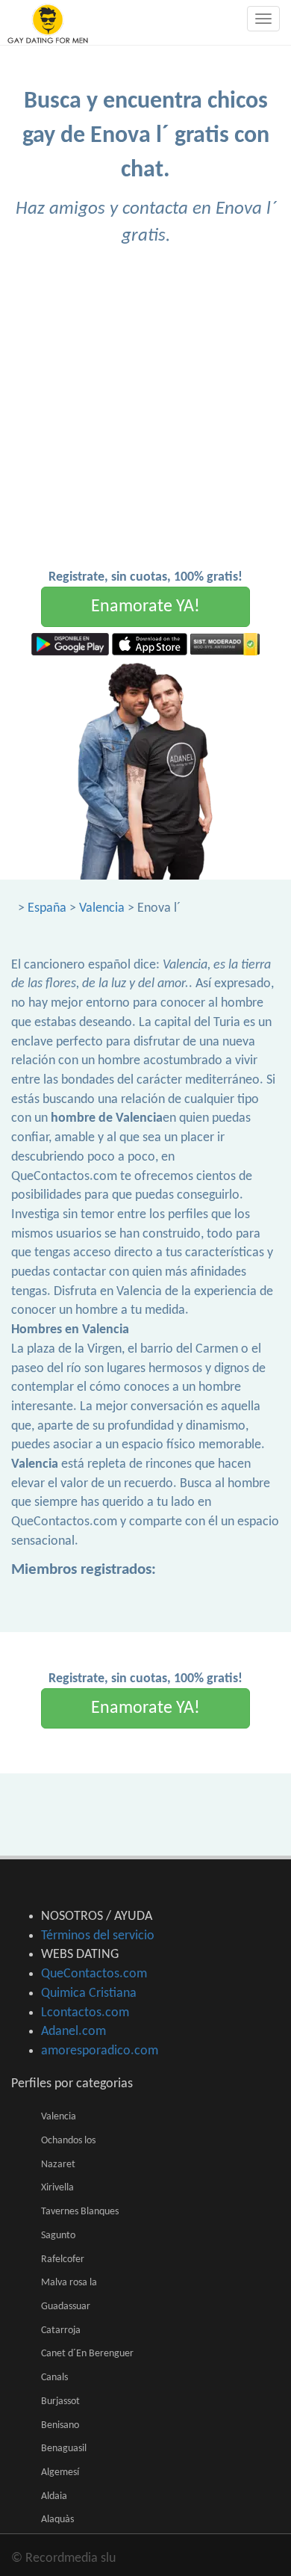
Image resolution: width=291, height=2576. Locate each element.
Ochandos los (68, 2141)
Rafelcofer (63, 2260)
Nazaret (58, 2165)
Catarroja (61, 2331)
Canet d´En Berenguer (87, 2354)
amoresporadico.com (100, 2051)
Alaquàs (57, 2520)
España (47, 908)
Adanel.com (73, 2032)
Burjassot (60, 2402)
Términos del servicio (98, 1936)
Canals (54, 2378)
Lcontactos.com (85, 2013)
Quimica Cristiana (89, 1993)
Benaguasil (64, 2449)
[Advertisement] (145, 415)
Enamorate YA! (145, 607)
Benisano (60, 2425)
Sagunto (58, 2236)
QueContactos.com (94, 1974)
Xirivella (57, 2188)
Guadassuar (66, 2307)
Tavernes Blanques (80, 2212)
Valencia (102, 908)
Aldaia (54, 2496)
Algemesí (60, 2472)
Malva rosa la (69, 2283)
